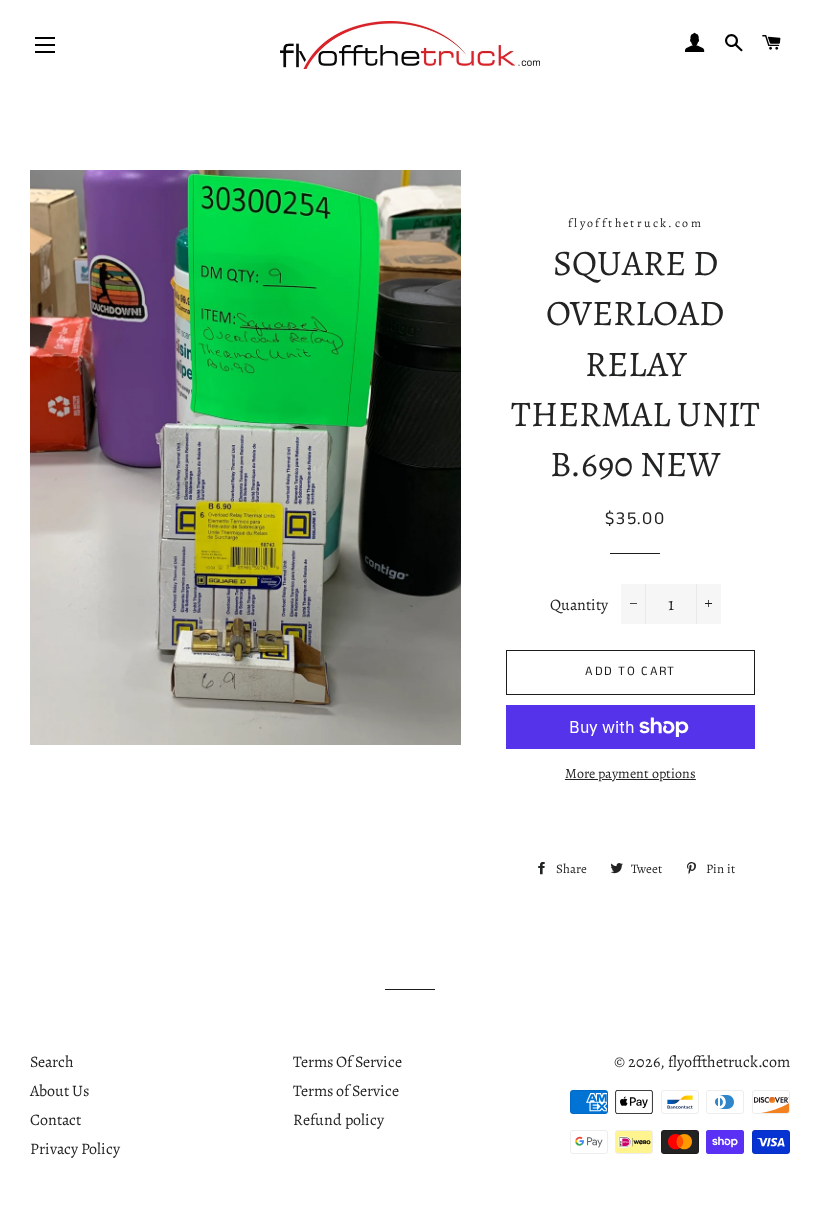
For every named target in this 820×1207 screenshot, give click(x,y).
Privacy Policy (75, 1149)
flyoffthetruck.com (729, 1062)
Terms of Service (346, 1091)
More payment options (630, 773)
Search (52, 1062)
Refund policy (338, 1120)
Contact (55, 1120)
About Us (59, 1091)
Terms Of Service (347, 1062)
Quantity (579, 605)
